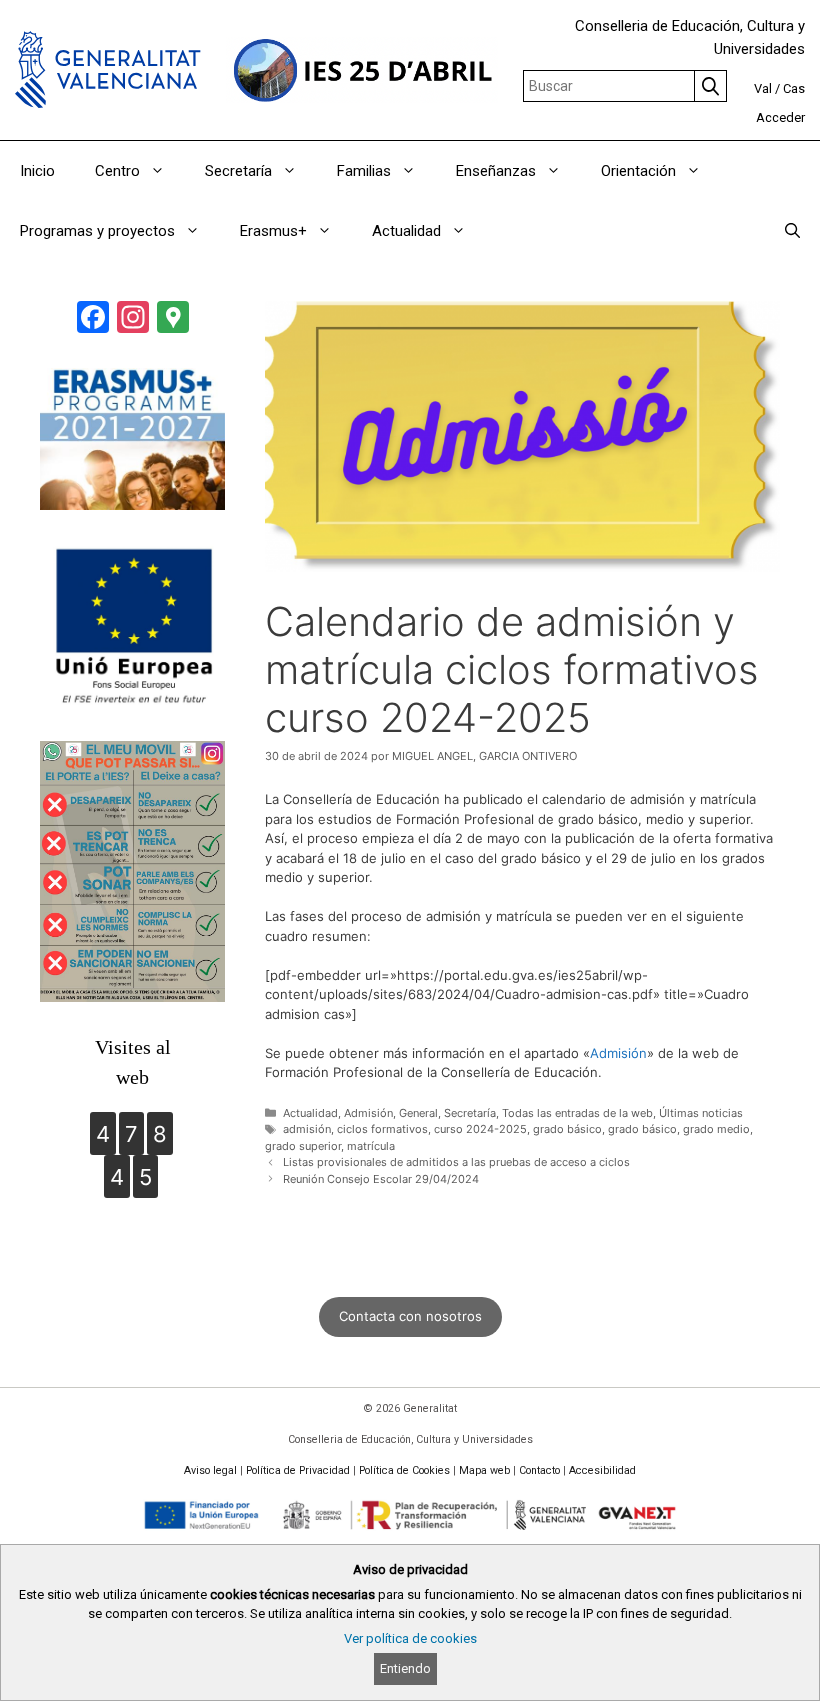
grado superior (303, 1146)
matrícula (371, 1146)
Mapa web (484, 1470)
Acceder (780, 117)
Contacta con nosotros (410, 1316)
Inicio (37, 171)
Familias (364, 171)
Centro (117, 171)
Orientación (638, 171)
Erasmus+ (273, 231)
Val (763, 88)
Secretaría (238, 171)
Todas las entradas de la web (577, 1113)
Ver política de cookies (410, 1638)
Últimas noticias (701, 1113)
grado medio (716, 1129)
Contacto (539, 1470)
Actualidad (406, 231)
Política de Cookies (404, 1470)
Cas (794, 88)
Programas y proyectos (97, 231)
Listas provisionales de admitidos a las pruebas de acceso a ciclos (456, 1162)
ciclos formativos (382, 1129)
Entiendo (405, 1668)
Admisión (618, 1053)
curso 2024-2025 (480, 1129)
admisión (307, 1129)
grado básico (567, 1129)
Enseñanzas (496, 171)
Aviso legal (210, 1470)
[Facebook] (93, 319)
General (418, 1113)
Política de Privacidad (298, 1470)
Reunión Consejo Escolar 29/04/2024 (381, 1179)
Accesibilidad (602, 1470)
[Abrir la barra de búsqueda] (792, 231)
